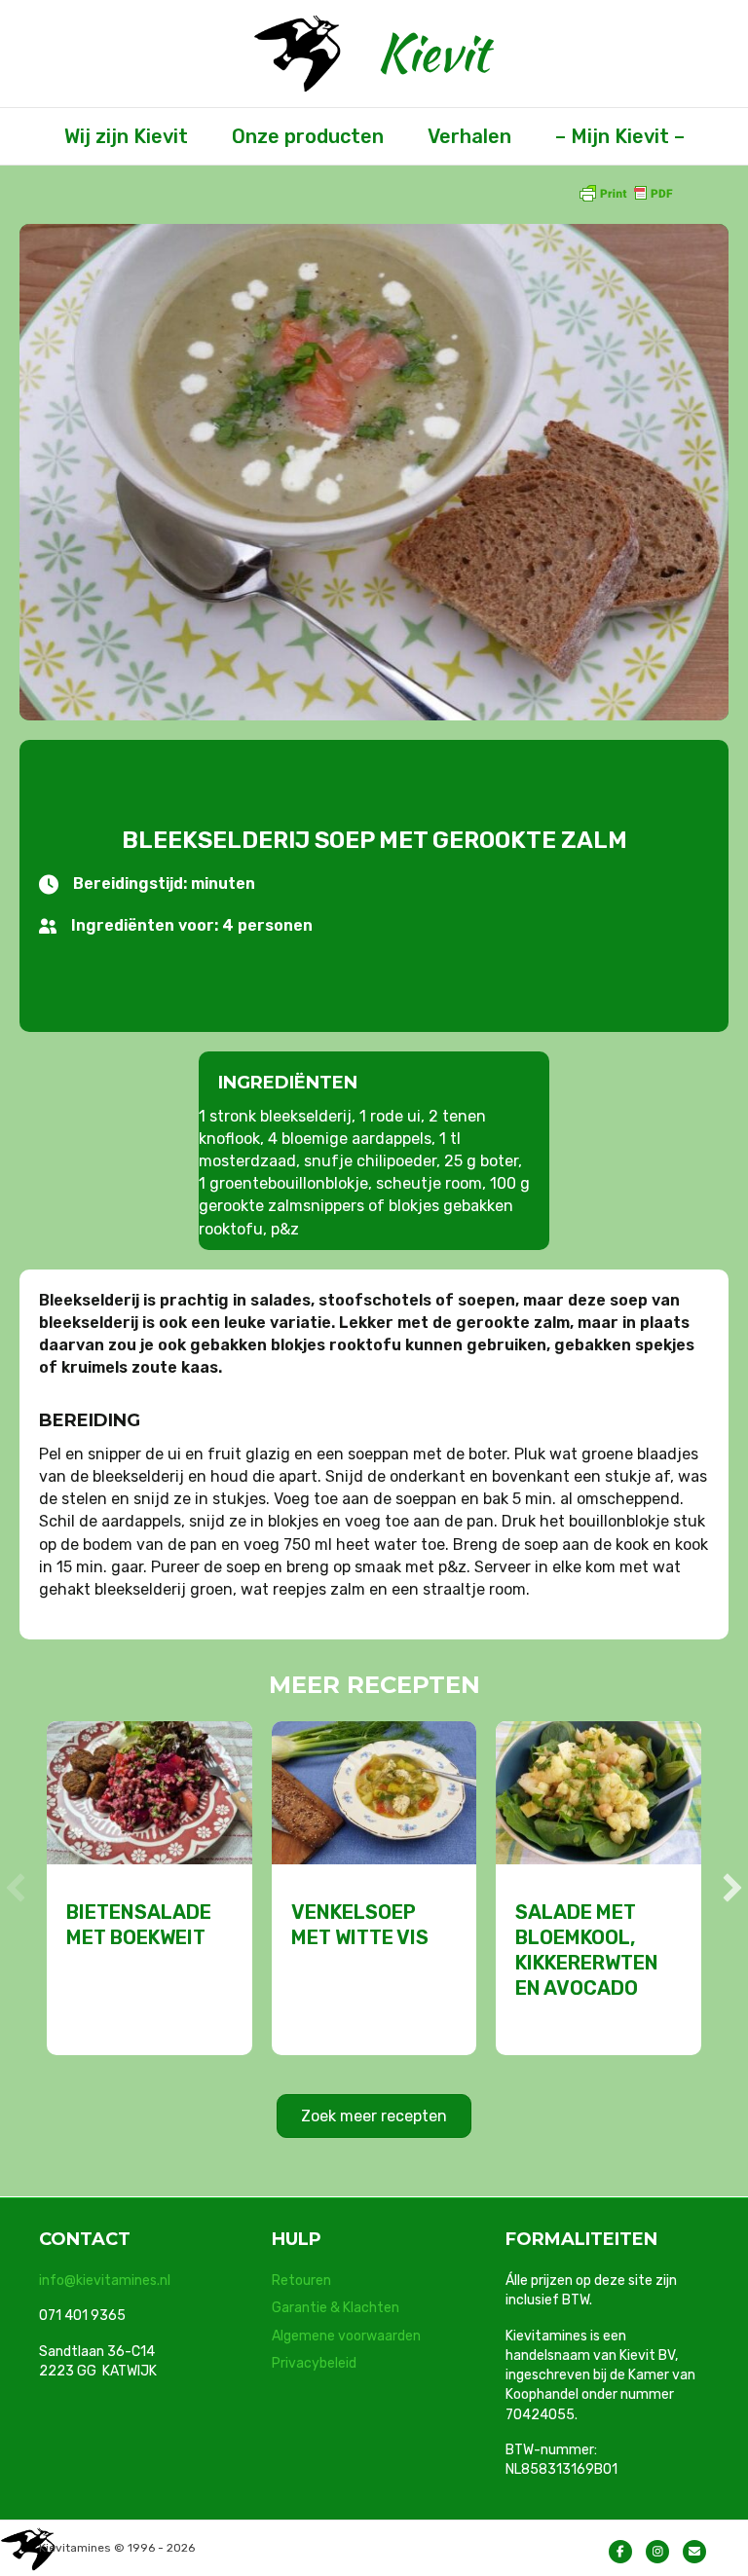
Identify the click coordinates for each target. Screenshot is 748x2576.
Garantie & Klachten (336, 2308)
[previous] (16, 1888)
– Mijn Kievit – (620, 136)
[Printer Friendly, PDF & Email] (625, 192)
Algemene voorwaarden (346, 2336)
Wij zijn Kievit (126, 136)
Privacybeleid (314, 2363)
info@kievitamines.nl (105, 2281)
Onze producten (308, 136)
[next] (732, 1888)
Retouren (301, 2281)
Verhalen (469, 136)
